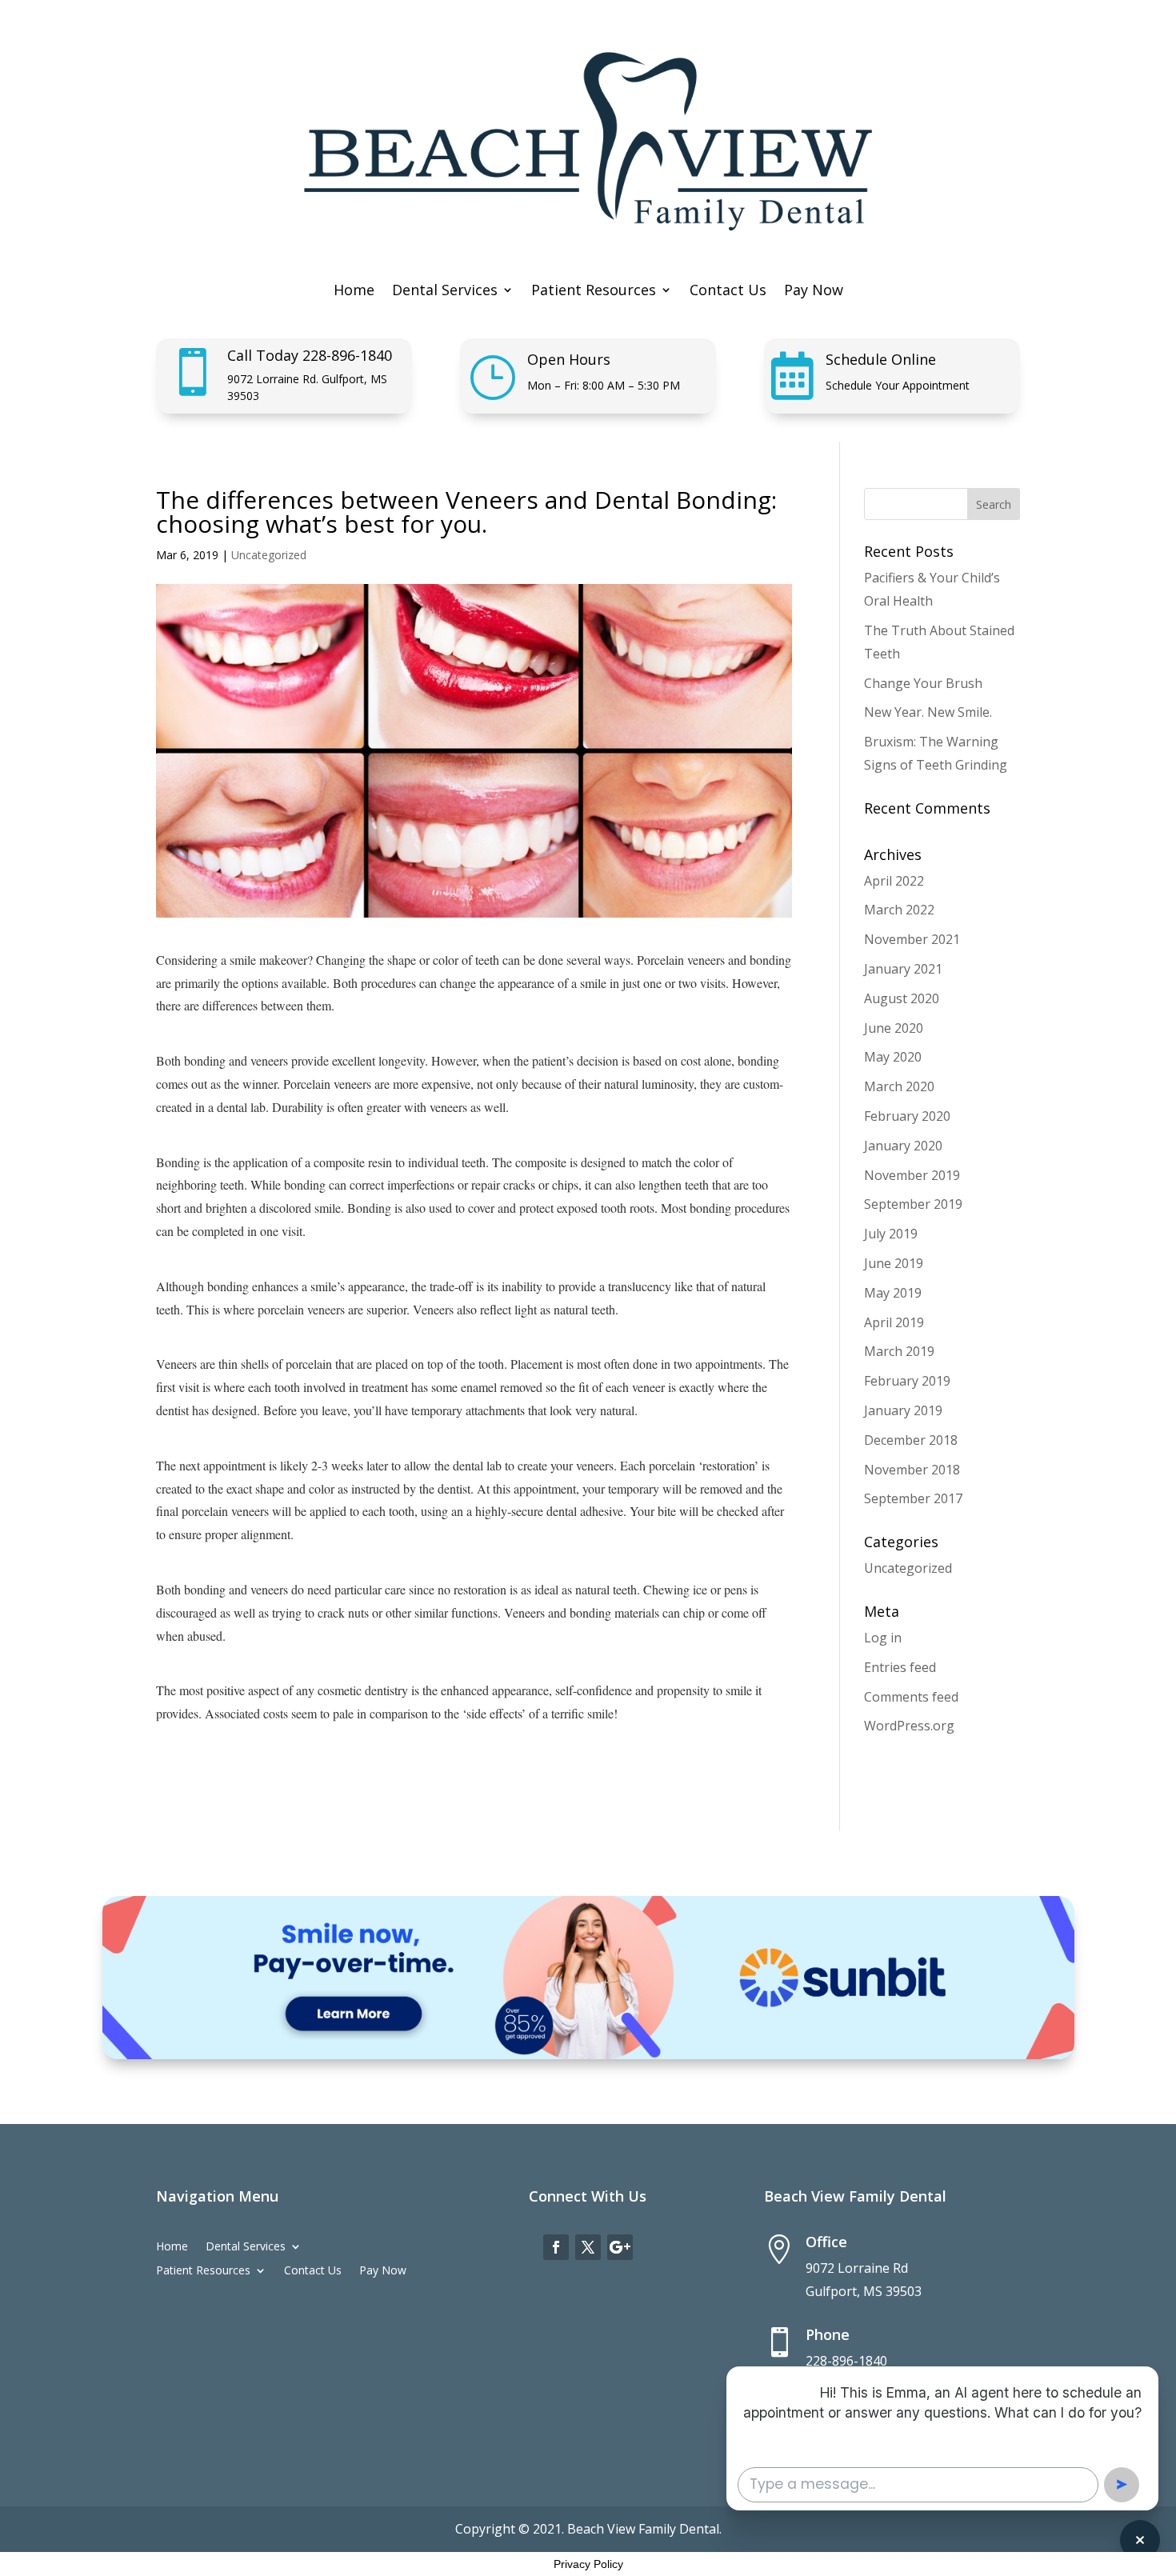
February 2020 (907, 1116)
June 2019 (894, 1263)
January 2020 (903, 1146)
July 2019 (891, 1234)
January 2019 (903, 1410)
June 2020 (894, 1028)
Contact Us (728, 292)
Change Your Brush (923, 683)
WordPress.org (909, 1726)
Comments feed (911, 1697)
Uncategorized (269, 555)
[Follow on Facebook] (556, 2247)
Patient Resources (594, 292)
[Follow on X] (588, 2247)
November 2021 (912, 939)
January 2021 (903, 969)
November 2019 (912, 1175)
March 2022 (899, 910)
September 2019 (913, 1204)
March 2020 (899, 1086)
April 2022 (894, 881)
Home (354, 292)
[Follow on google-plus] (620, 2247)
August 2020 (902, 998)
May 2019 (893, 1293)
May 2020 (893, 1057)
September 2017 (913, 1498)
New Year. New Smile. (928, 712)
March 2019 (899, 1351)
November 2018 (912, 1470)
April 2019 (894, 1322)
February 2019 (907, 1381)
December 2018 (911, 1440)
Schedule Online (881, 359)
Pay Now (814, 292)
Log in (883, 1638)
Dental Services (445, 292)
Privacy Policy (588, 2564)
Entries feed (900, 1667)
